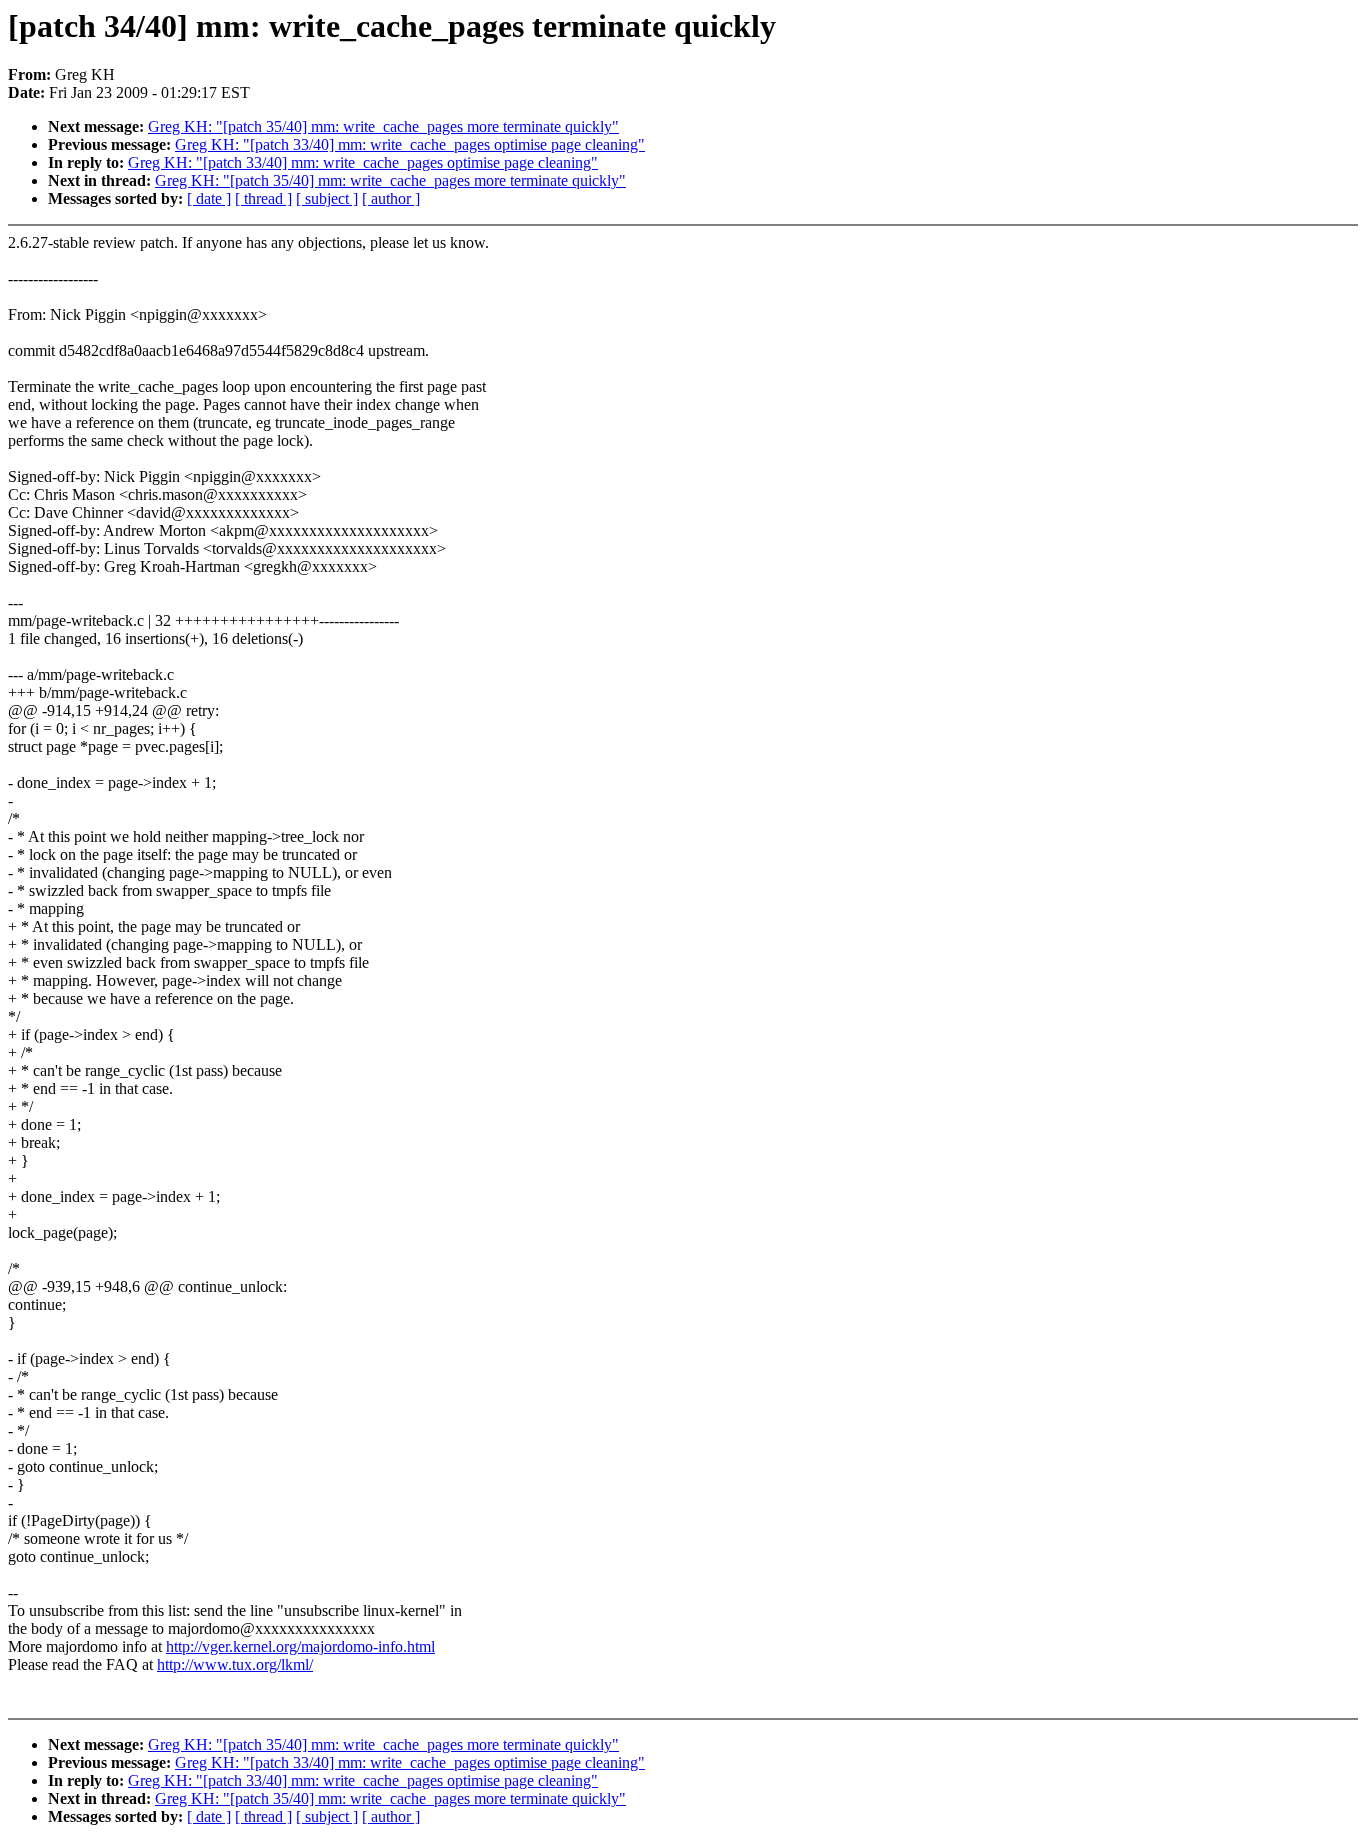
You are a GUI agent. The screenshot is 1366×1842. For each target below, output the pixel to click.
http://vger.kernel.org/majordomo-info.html (300, 1646)
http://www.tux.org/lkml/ (235, 1664)
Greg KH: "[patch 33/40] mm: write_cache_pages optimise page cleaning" (410, 144)
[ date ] (209, 198)
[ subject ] (327, 198)
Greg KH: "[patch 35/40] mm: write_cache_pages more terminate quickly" (383, 126)
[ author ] (391, 198)
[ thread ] (263, 198)
